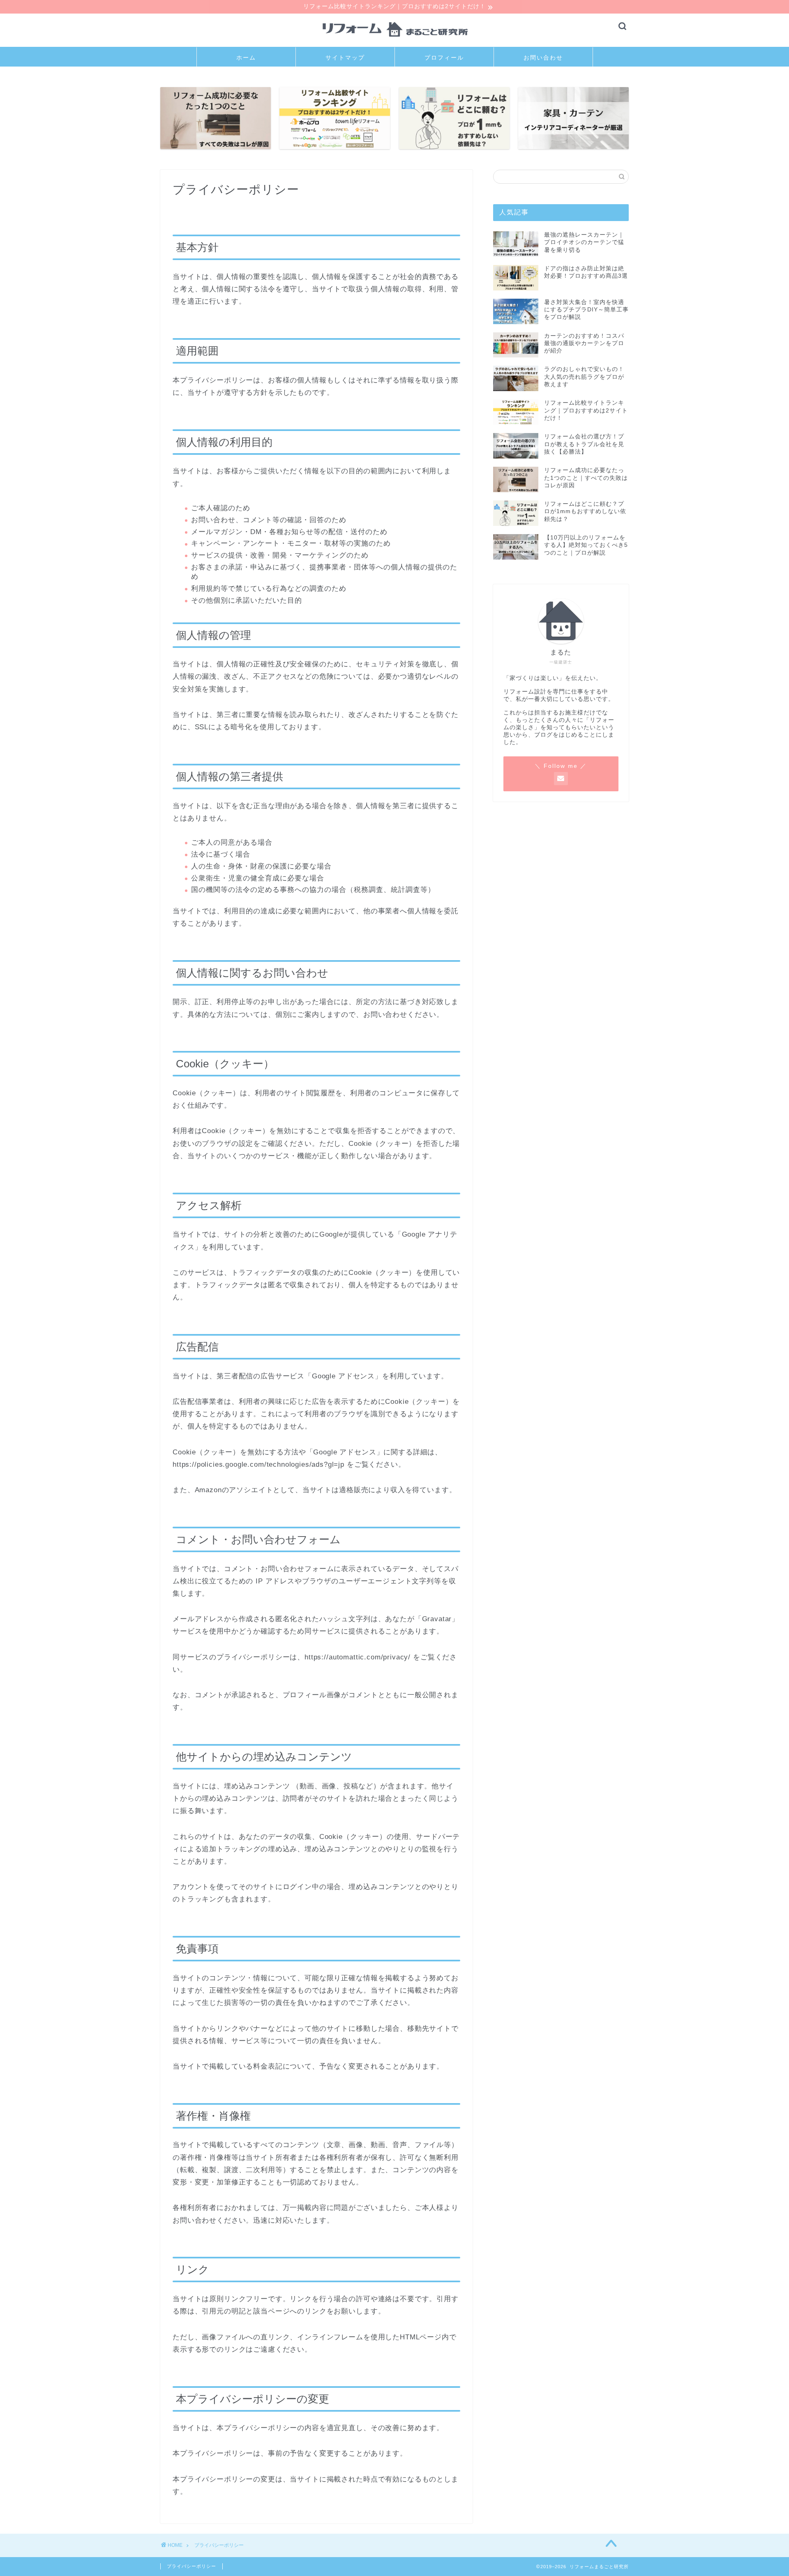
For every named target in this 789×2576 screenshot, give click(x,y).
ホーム (246, 58)
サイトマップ (345, 58)
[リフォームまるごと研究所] (394, 43)
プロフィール (444, 58)
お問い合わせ (543, 58)
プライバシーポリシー (191, 2566)
